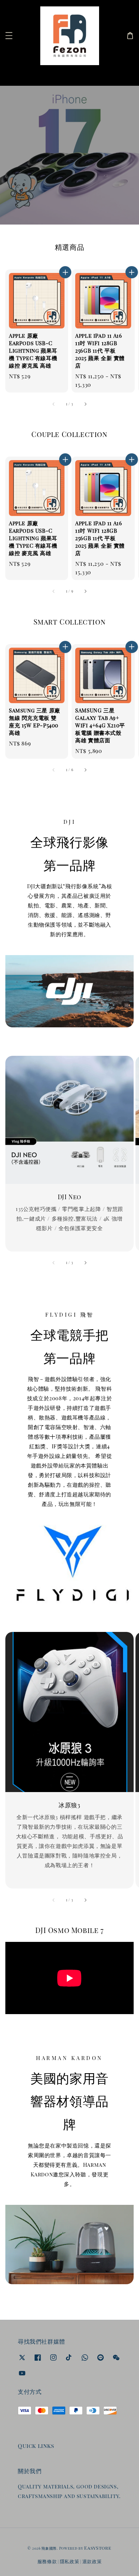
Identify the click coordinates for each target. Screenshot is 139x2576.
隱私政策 (70, 2561)
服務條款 (47, 2561)
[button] (9, 36)
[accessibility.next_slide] (85, 1263)
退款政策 (92, 2561)
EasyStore (98, 2548)
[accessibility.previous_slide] (54, 1263)
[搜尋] (122, 75)
